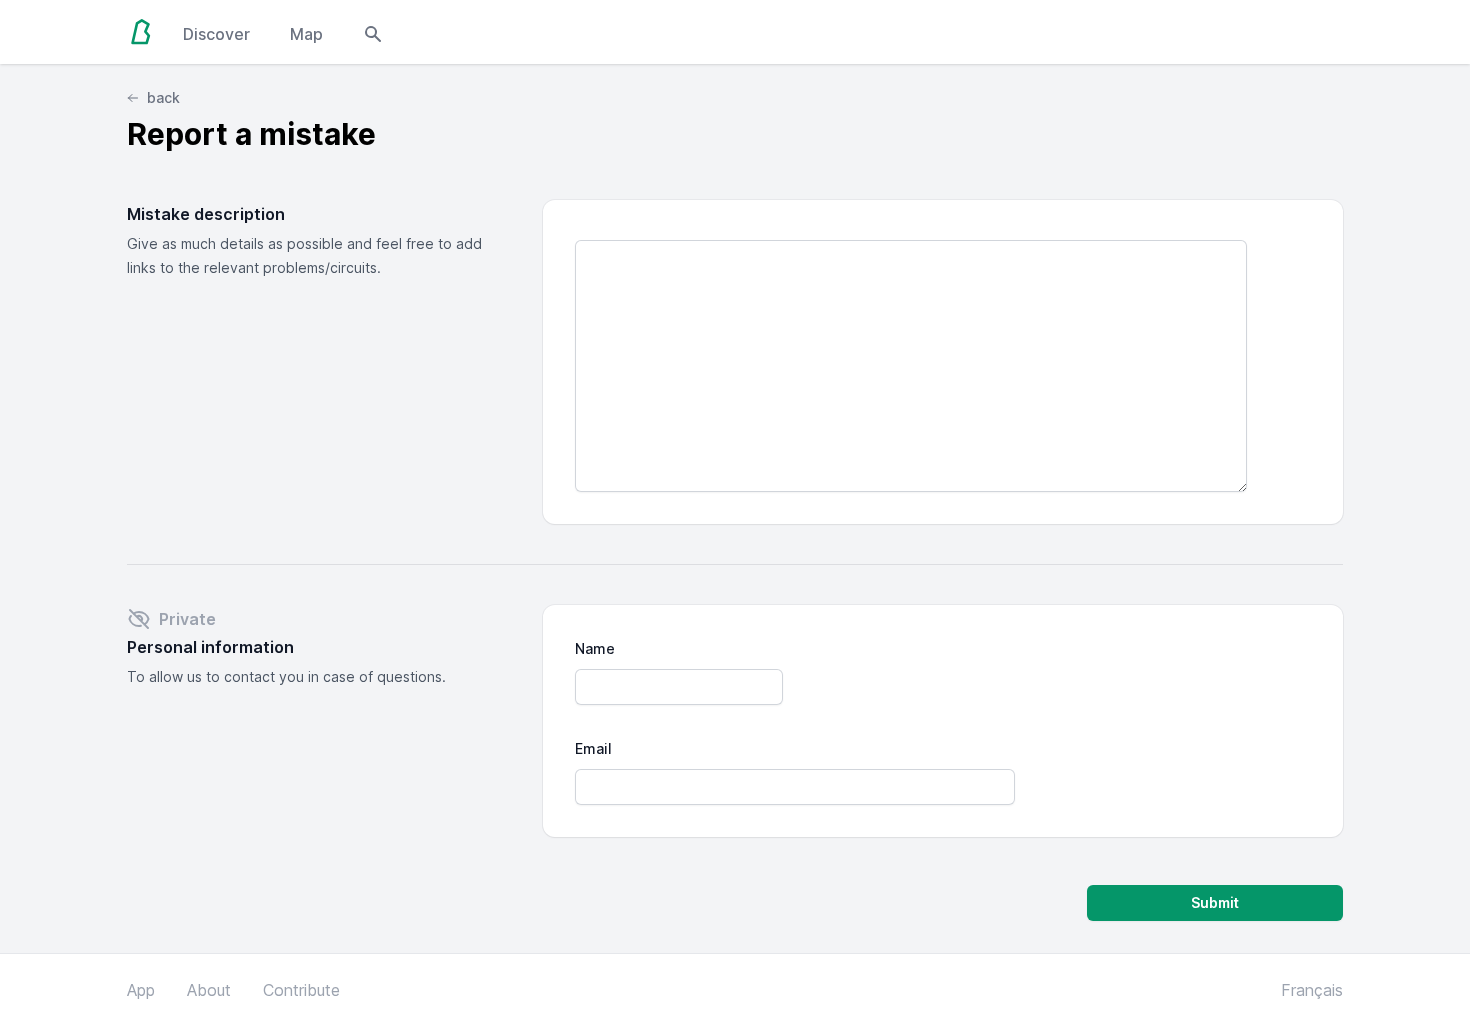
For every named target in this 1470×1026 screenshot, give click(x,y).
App (141, 990)
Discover (216, 34)
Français (1312, 990)
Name (595, 648)
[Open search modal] (373, 32)
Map (306, 34)
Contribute (301, 990)
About (209, 990)
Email (593, 748)
